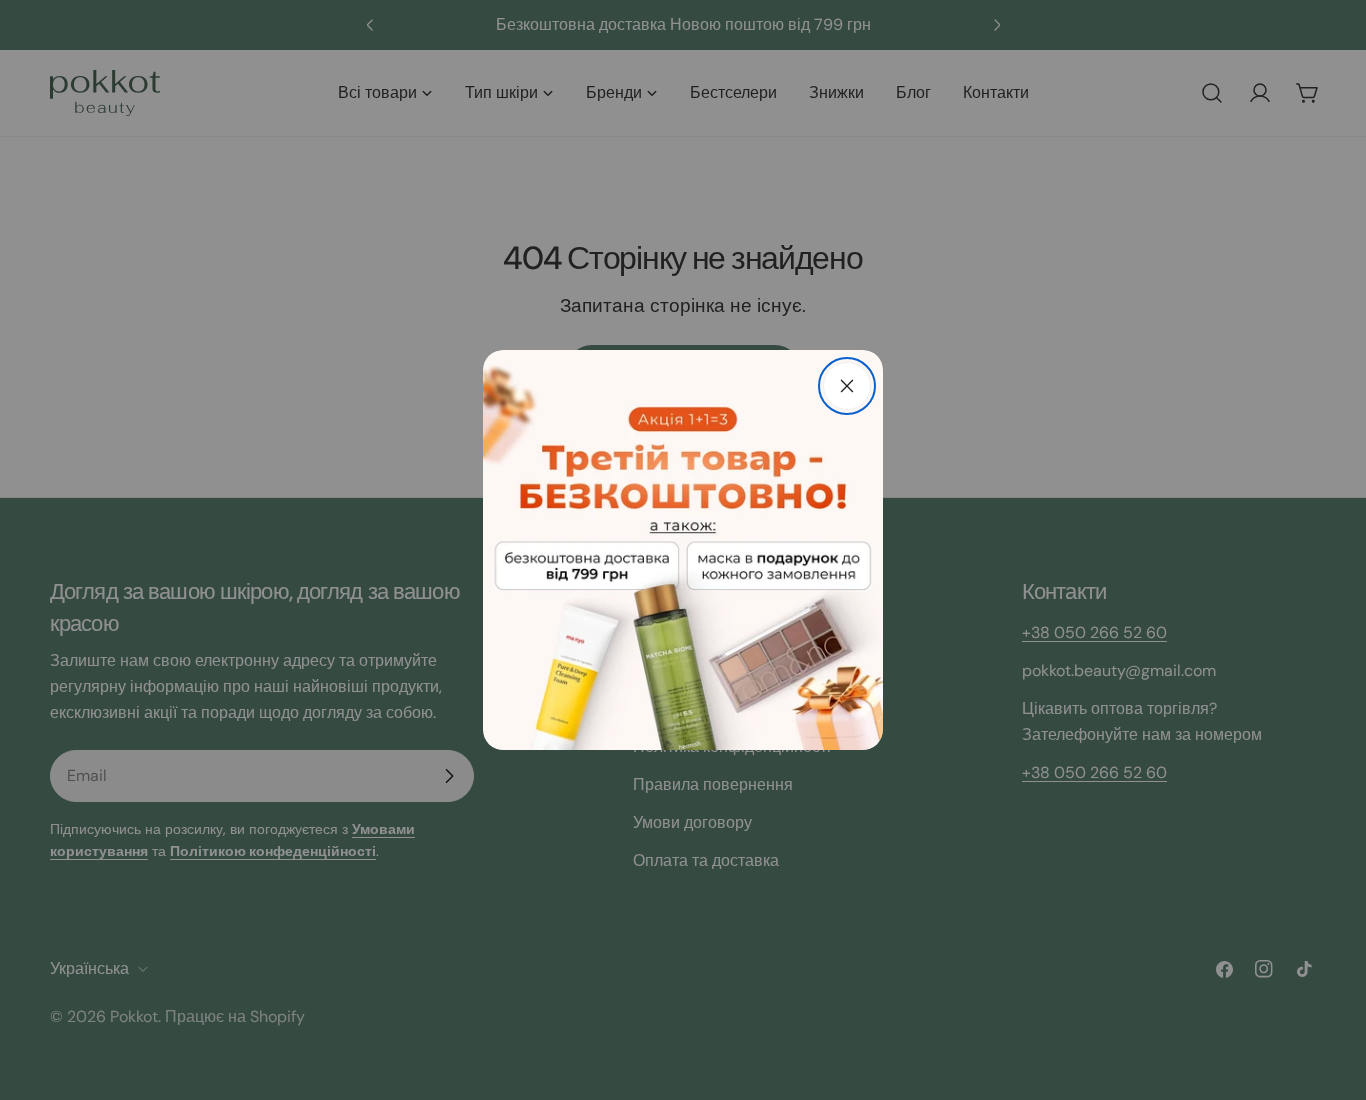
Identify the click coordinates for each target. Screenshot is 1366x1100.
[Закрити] (847, 386)
